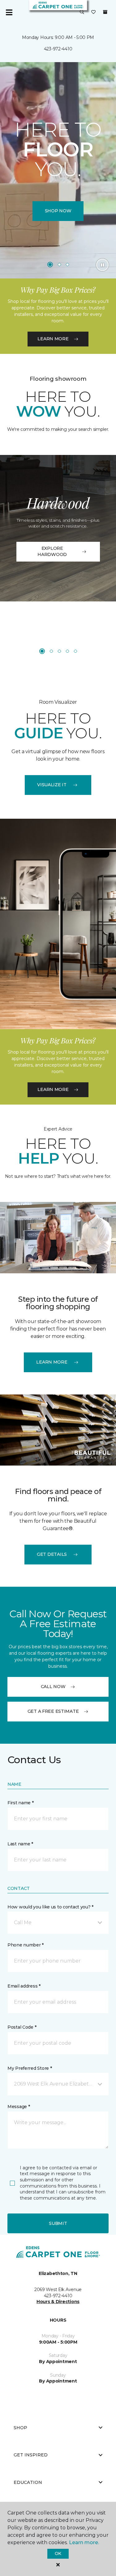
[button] (82, 12)
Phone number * (26, 1945)
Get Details (52, 1554)
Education (28, 2482)
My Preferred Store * (30, 2068)
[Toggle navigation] (9, 12)
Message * (19, 2107)
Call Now (53, 1687)
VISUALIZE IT (52, 785)
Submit (58, 2223)
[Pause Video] (102, 265)
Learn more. (84, 2542)
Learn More (53, 339)
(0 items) (105, 12)
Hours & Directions (58, 2302)
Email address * (24, 1986)
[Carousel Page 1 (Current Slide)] (50, 265)
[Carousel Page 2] (59, 265)
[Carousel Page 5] (75, 651)
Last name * (20, 1844)
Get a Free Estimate (53, 1711)
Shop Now (58, 211)
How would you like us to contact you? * (50, 1907)
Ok (58, 2553)
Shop (20, 2428)
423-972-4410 (58, 49)
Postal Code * (22, 2027)
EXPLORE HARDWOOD (52, 551)
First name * (21, 1803)
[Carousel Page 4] (67, 651)
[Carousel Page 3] (67, 265)
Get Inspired (31, 2455)
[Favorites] (93, 12)
